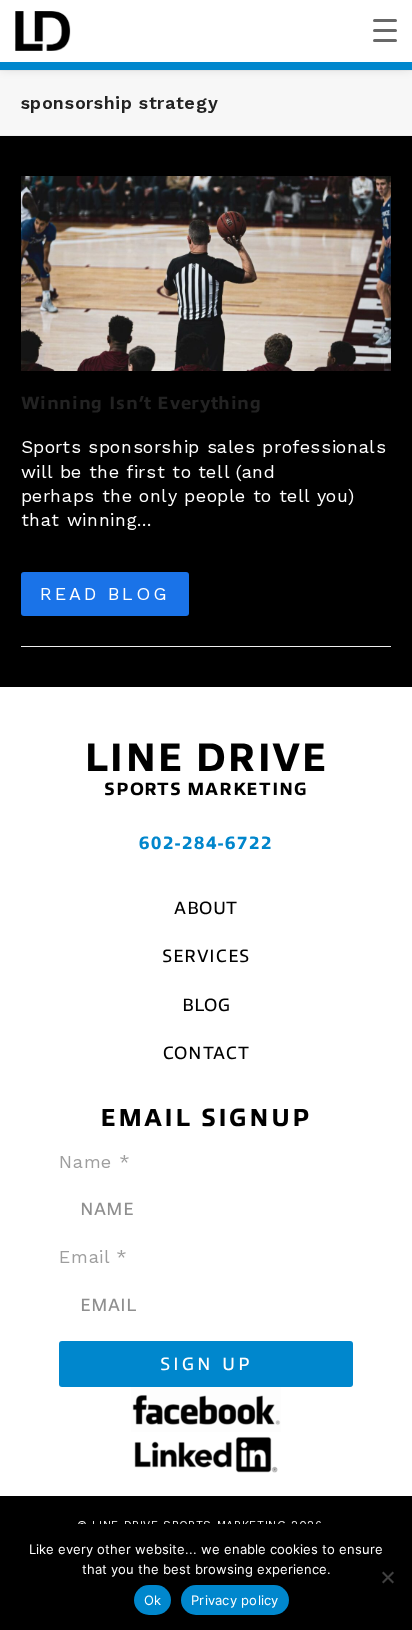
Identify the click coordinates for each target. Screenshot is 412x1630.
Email (93, 1256)
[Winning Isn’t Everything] (206, 271)
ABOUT (206, 908)
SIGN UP (206, 1364)
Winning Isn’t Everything (141, 403)
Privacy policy (235, 1600)
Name (94, 1161)
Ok (153, 1600)
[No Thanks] (387, 1577)
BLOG (206, 1005)
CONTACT (206, 1053)
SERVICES (206, 956)
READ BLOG (105, 593)
